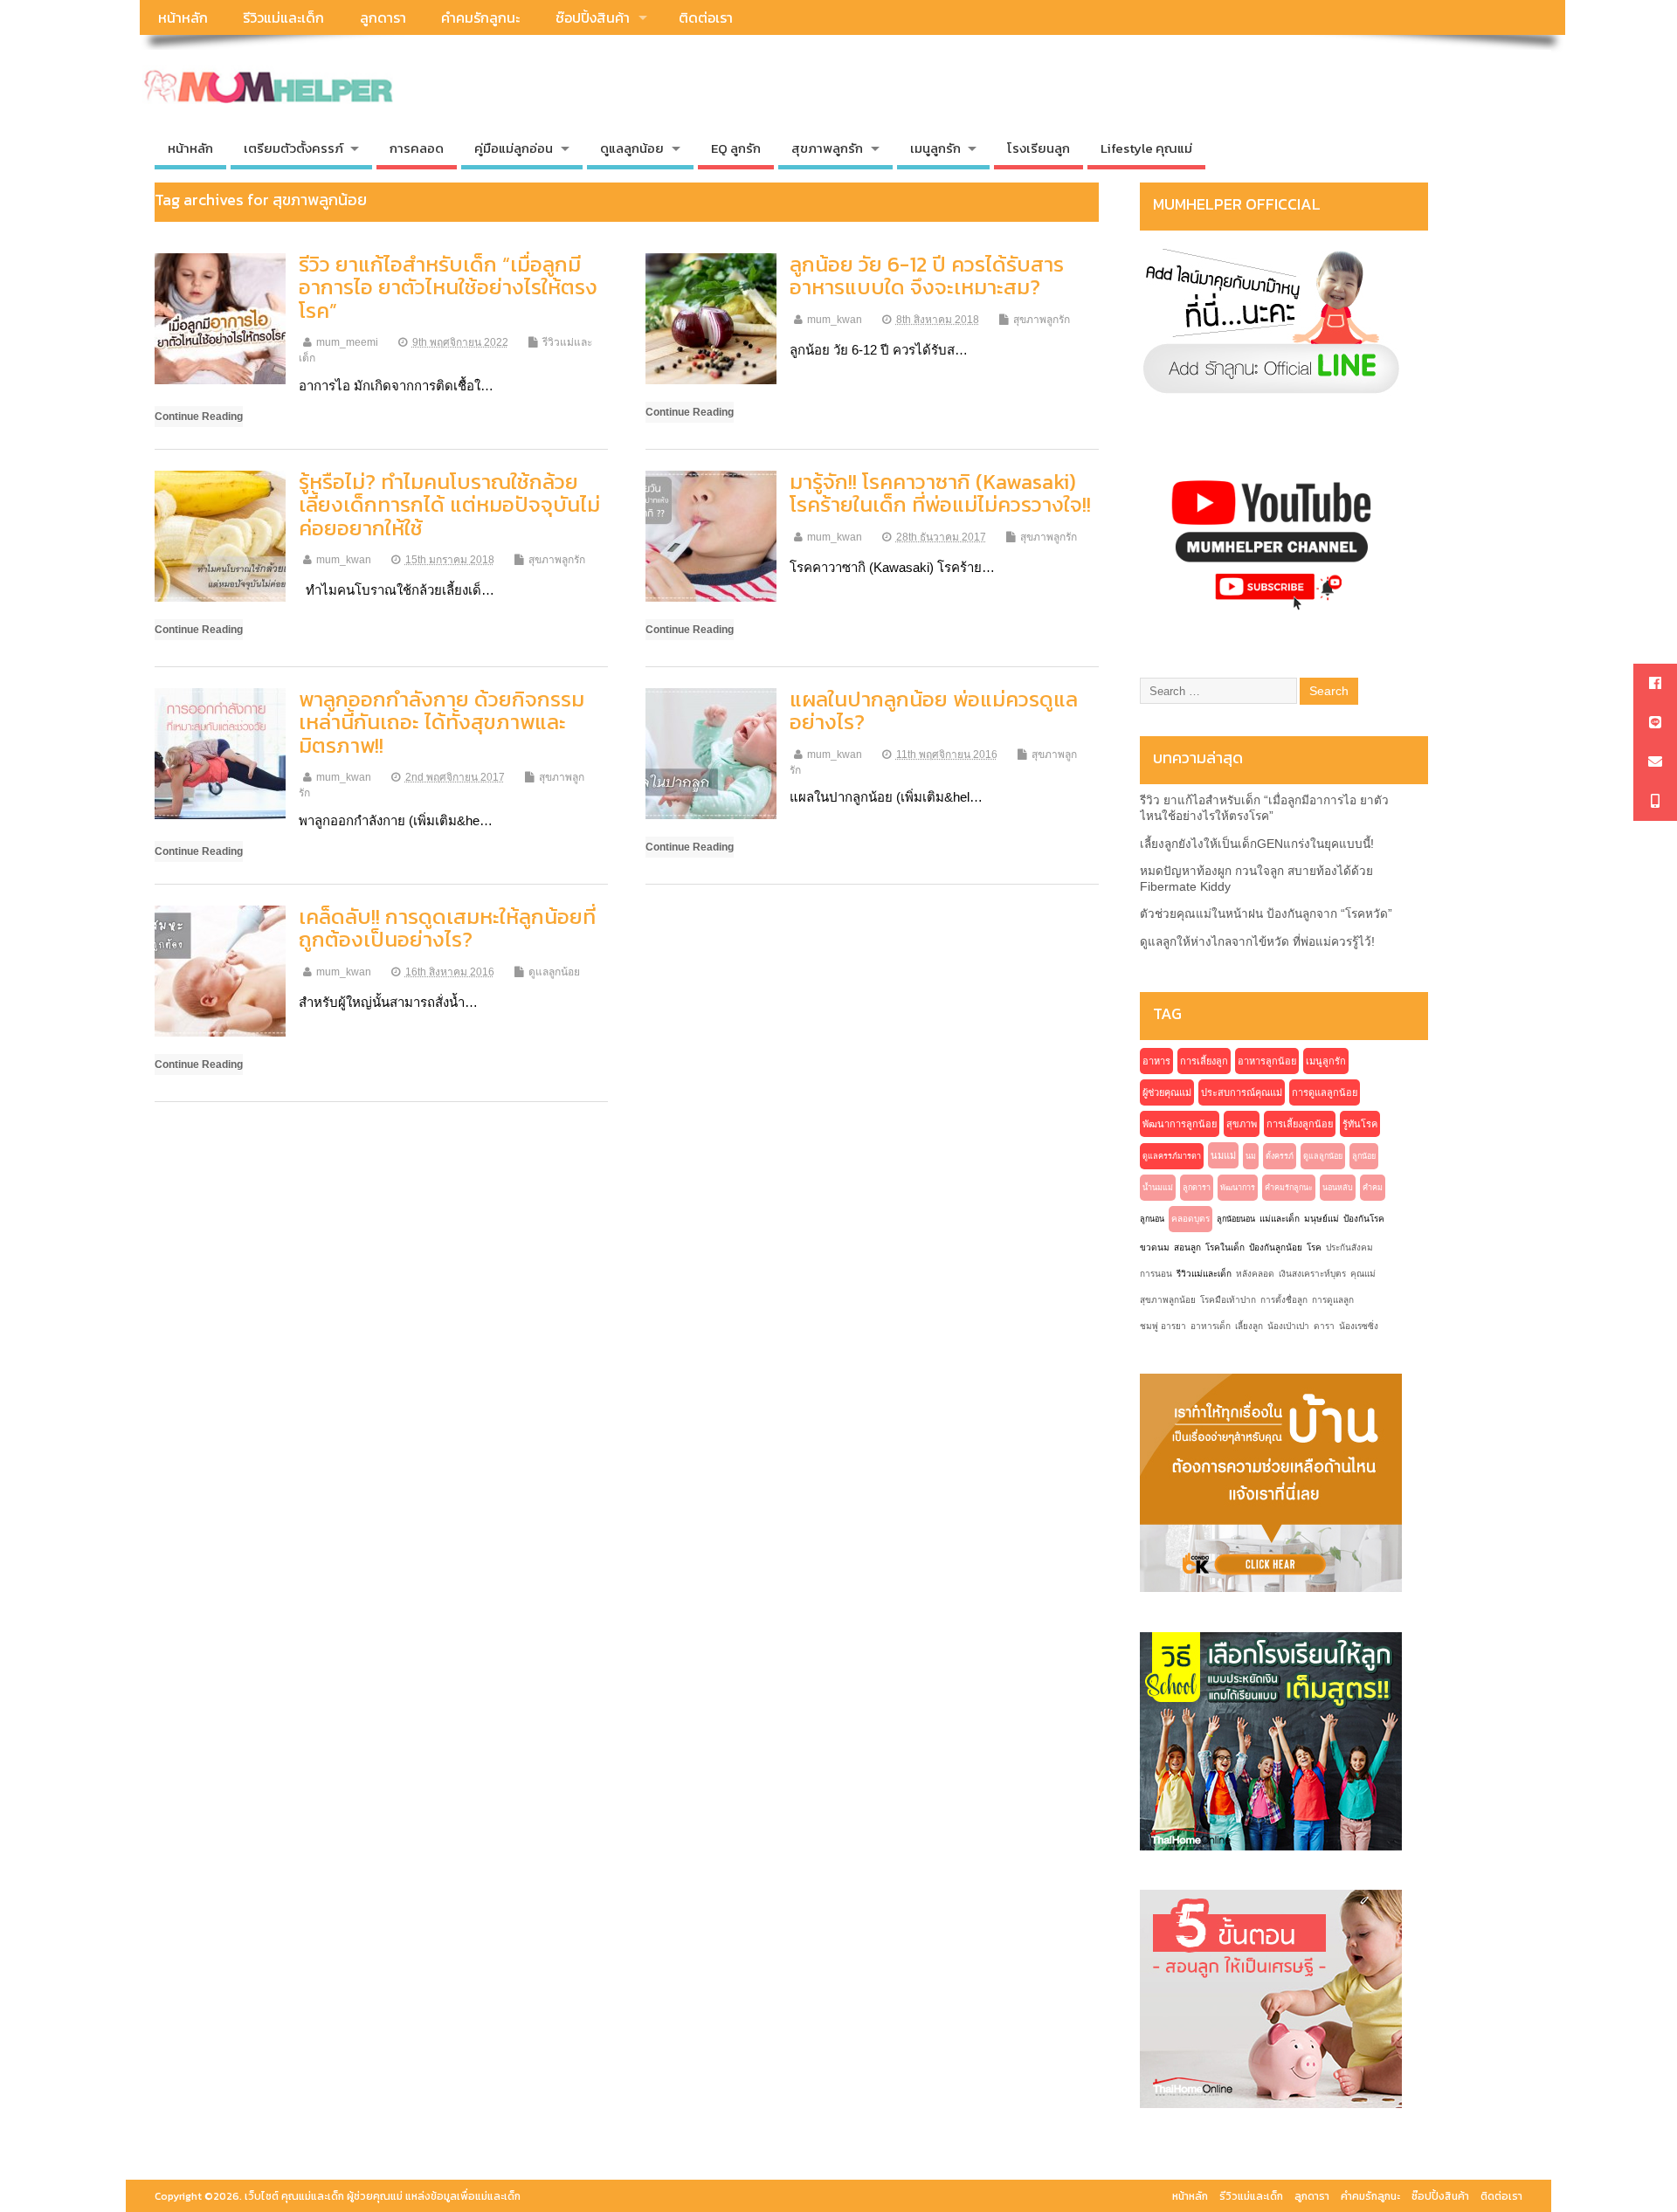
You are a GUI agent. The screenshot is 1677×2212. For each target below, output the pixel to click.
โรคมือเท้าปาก (1228, 1300)
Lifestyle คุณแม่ (1146, 148)
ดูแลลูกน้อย (554, 972)
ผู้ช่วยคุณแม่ (1167, 1092)
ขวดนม (1155, 1247)
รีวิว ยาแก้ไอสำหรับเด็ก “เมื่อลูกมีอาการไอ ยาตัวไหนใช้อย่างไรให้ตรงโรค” (448, 287)
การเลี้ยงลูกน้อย (1300, 1124)
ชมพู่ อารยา (1163, 1326)
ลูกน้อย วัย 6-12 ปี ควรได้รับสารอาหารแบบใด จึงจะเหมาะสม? (927, 276)
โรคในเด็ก (1225, 1247)
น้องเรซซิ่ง (1359, 1326)
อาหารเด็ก (1211, 1326)
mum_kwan (835, 320)
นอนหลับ (1338, 1188)
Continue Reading (199, 416)
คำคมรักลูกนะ (480, 17)
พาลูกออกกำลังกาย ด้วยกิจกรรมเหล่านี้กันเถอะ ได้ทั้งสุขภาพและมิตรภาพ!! (442, 722)
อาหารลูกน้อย (1267, 1061)
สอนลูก (1187, 1247)
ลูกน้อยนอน (1236, 1219)
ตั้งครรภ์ (1280, 1156)
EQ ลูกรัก (736, 148)
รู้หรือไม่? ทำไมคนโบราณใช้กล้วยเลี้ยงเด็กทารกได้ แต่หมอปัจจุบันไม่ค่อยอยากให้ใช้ (449, 505)
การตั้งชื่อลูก (1284, 1300)
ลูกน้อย (1364, 1156)
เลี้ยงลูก (1249, 1326)
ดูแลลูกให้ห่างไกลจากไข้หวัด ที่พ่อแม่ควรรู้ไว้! (1257, 942)
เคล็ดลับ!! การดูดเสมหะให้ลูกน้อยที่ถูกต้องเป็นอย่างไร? (447, 928)
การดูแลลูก (1333, 1300)
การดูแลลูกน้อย (1325, 1092)
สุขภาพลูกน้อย (1168, 1300)
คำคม (1373, 1188)
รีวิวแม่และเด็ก (283, 17)
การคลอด (417, 148)
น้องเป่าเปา (1288, 1326)
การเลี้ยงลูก (1204, 1061)
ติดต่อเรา (706, 17)
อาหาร (1156, 1061)
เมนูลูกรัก (1326, 1061)
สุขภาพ (1242, 1124)
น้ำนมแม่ (1158, 1188)
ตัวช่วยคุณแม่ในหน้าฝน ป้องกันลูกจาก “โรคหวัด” (1266, 914)
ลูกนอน (1152, 1219)
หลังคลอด (1255, 1274)
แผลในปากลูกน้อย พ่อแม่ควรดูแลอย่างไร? (934, 710)
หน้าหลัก (183, 17)
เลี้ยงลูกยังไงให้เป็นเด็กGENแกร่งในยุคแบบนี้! (1257, 844)
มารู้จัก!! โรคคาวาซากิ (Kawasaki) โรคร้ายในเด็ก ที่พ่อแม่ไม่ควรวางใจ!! (940, 493)
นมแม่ (1223, 1155)
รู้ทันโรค (1360, 1124)
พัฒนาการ (1238, 1188)
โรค (1314, 1247)
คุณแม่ (1363, 1274)
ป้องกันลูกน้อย (1276, 1247)
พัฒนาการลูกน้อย (1180, 1124)
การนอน (1156, 1274)
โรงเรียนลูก (1039, 148)
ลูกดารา (383, 17)
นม (1251, 1156)
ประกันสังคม (1349, 1247)
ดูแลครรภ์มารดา (1172, 1156)
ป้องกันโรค (1364, 1219)
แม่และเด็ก (1280, 1219)
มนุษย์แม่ (1322, 1219)
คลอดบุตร (1190, 1219)
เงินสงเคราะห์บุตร (1312, 1274)
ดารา (1324, 1326)
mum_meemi (347, 342)
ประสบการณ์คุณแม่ (1242, 1092)
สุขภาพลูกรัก (1042, 320)
